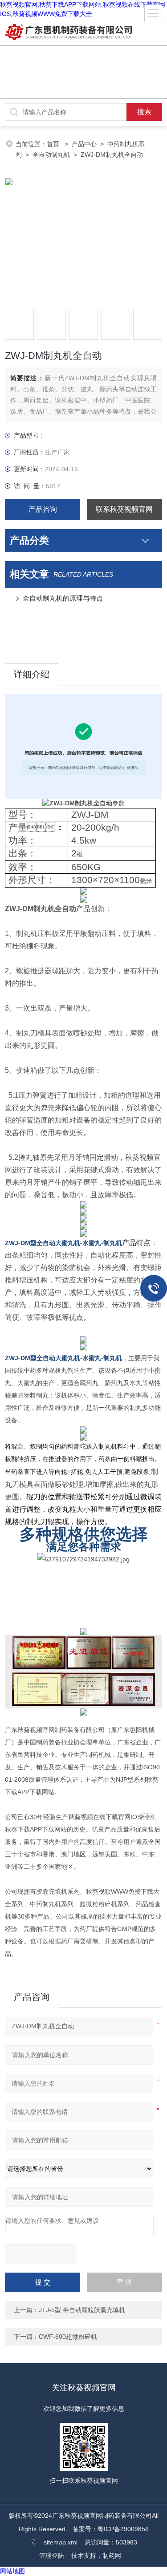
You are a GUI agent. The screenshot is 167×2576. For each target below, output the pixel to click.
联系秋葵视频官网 (124, 509)
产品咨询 (43, 509)
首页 (54, 144)
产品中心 (84, 144)
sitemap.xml (61, 2542)
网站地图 (12, 2571)
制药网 (112, 2556)
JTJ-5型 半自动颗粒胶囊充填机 (82, 2310)
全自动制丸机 (51, 155)
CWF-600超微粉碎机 (68, 2337)
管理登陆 (52, 2556)
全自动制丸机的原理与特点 (63, 598)
